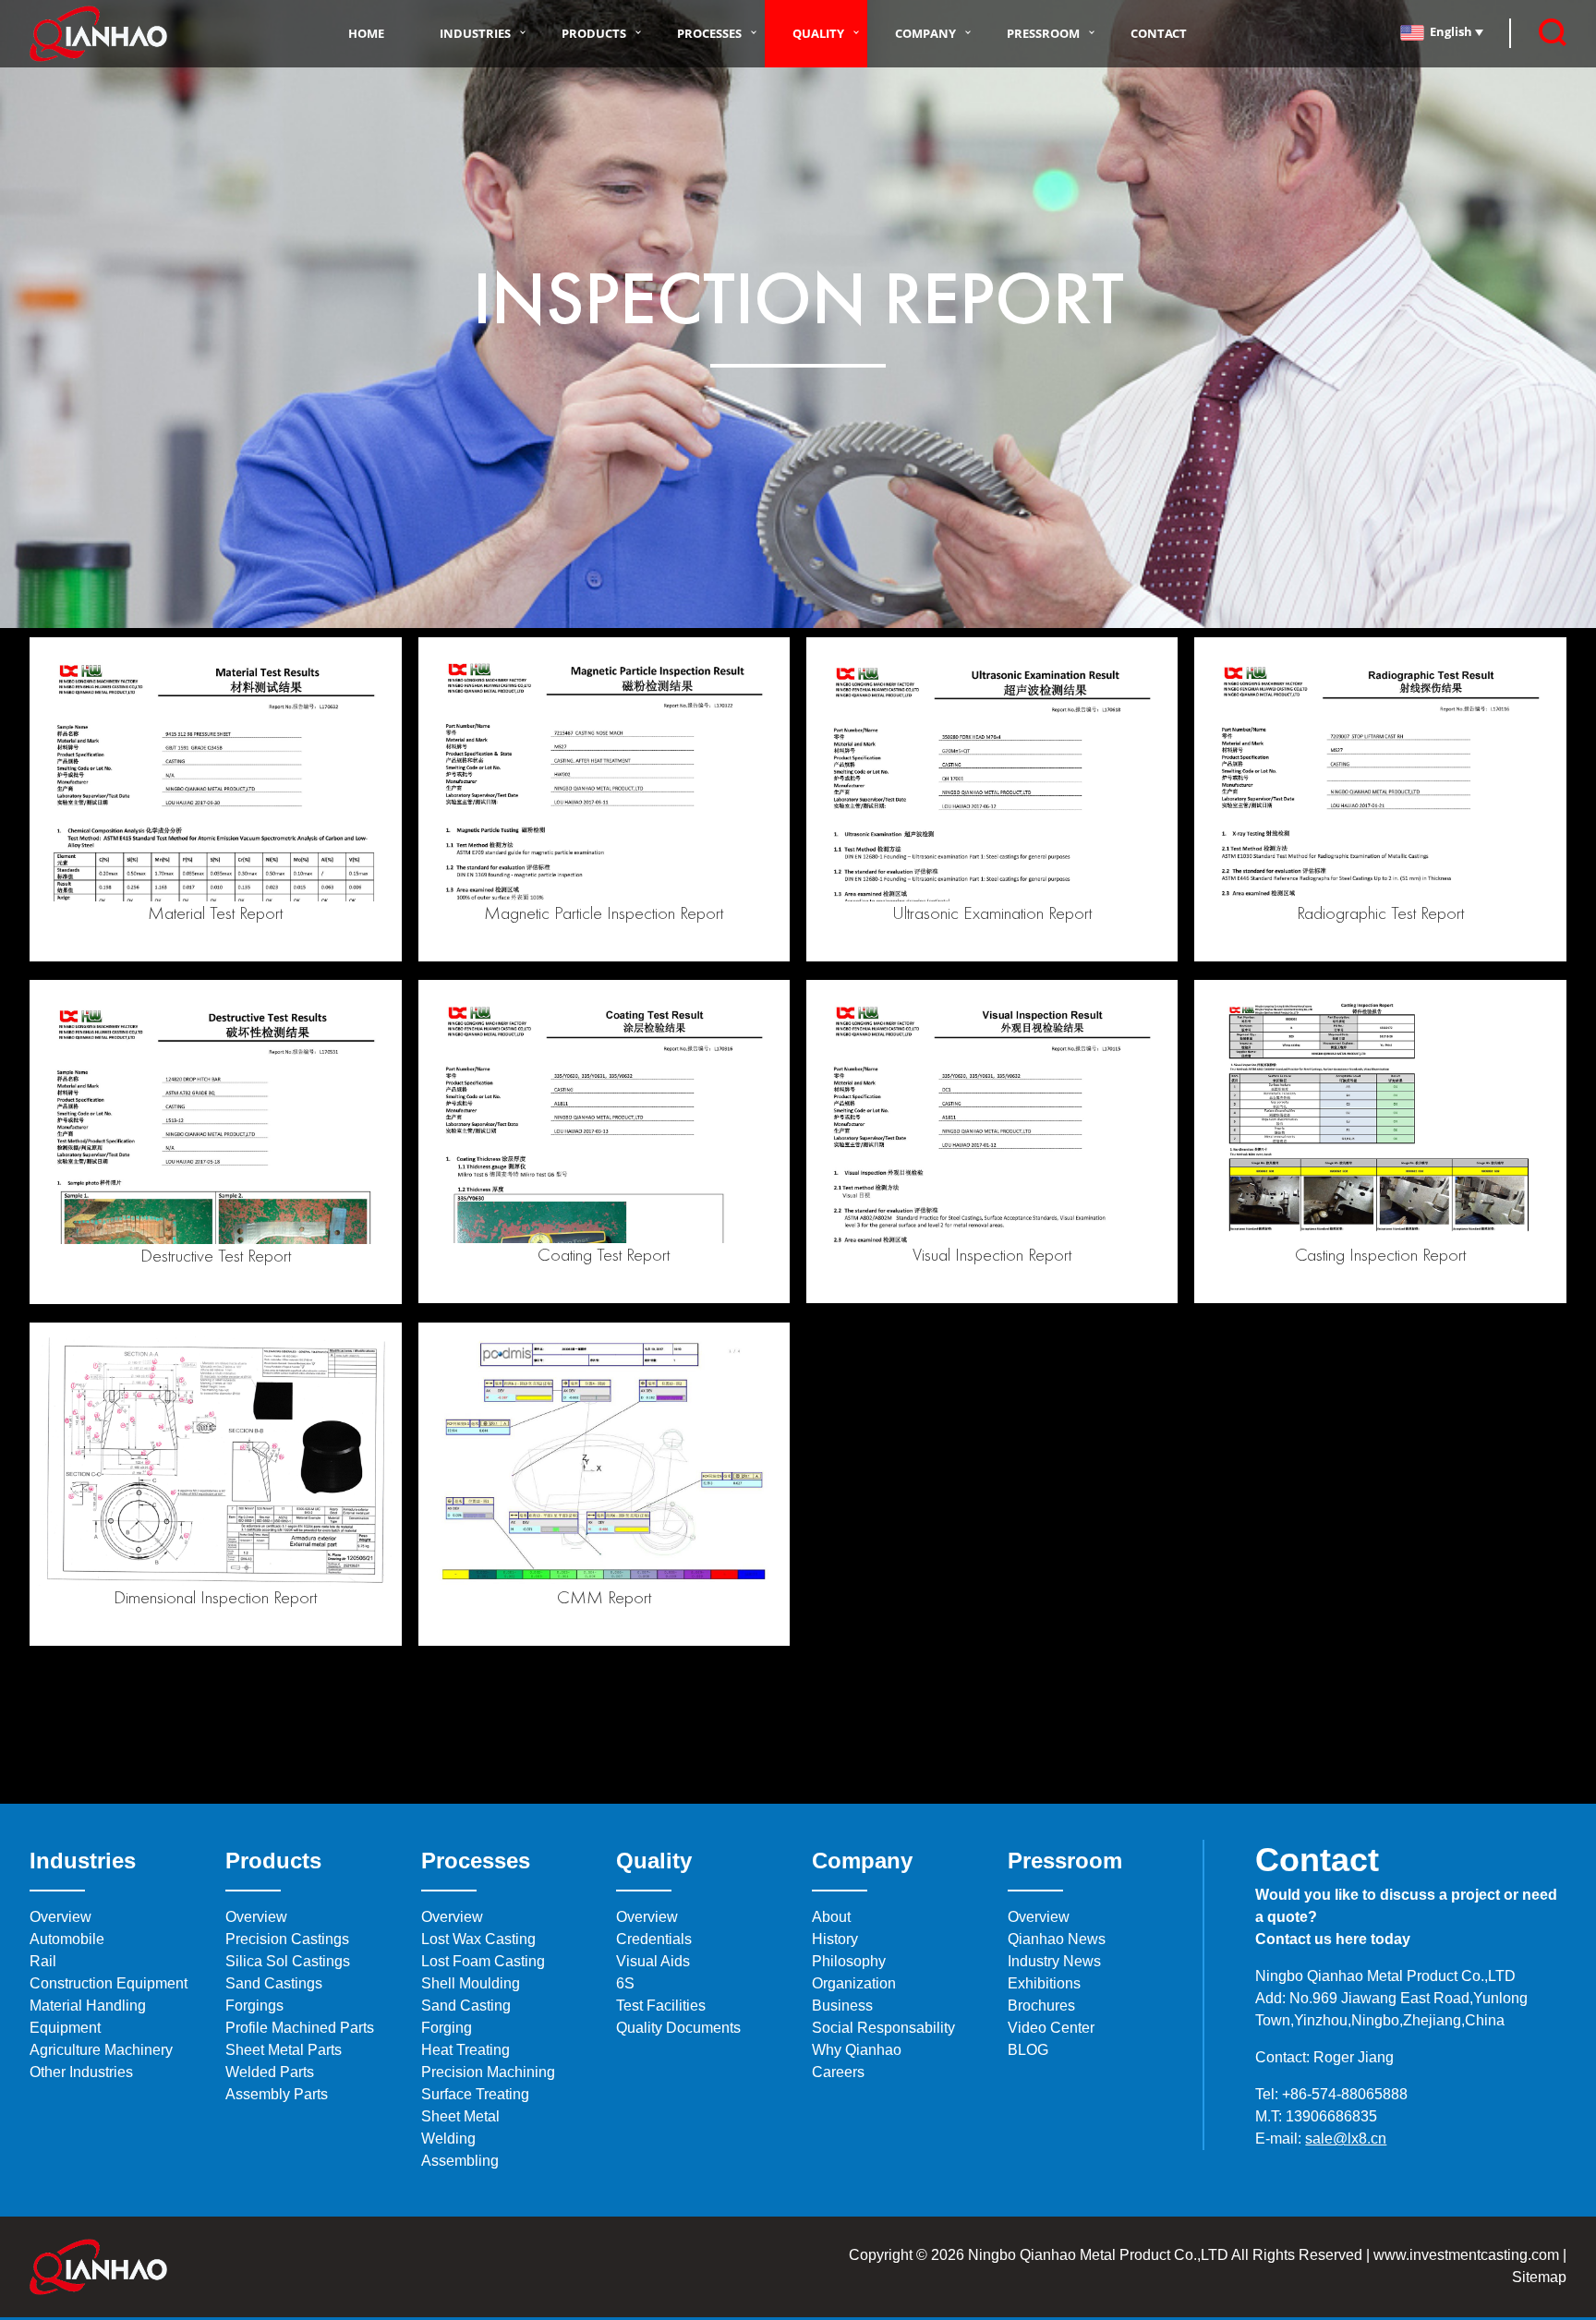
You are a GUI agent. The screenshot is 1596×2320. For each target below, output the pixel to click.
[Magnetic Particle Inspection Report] (604, 773)
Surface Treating (475, 2094)
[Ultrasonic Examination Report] (992, 773)
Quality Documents (678, 2028)
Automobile (67, 1939)
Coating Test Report (604, 1254)
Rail (43, 1961)
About (831, 1917)
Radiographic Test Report (1380, 912)
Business (842, 2006)
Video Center (1051, 2028)
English (1452, 31)
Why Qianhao (857, 2050)
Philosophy (849, 1961)
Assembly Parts (277, 2094)
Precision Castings (287, 1939)
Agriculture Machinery (101, 2050)
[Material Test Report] (215, 773)
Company (925, 33)
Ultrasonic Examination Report (992, 912)
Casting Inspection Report (1380, 1254)
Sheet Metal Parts (284, 2050)
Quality (818, 33)
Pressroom (1043, 33)
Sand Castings (274, 1983)
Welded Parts (270, 2072)
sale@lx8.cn (1346, 2139)
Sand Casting (466, 2006)
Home (366, 33)
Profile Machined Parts (300, 2028)
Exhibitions (1044, 1983)
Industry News (1054, 1961)
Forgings (254, 2006)
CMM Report (604, 1597)
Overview (60, 1917)
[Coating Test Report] (604, 1115)
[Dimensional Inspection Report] (215, 1458)
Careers (838, 2072)
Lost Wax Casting (478, 1939)
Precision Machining (488, 2072)
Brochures (1041, 2006)
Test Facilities (661, 2006)
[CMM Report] (604, 1458)
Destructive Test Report (216, 1255)
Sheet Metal (460, 2116)
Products (594, 33)
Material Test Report (215, 912)
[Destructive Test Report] (215, 1115)
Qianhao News (1057, 1939)
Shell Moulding (471, 1983)
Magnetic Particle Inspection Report (604, 912)
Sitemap (1539, 2277)
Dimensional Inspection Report (215, 1597)
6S (625, 1983)
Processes (709, 33)
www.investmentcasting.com (1466, 2255)
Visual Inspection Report (992, 1254)
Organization (854, 1983)
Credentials (654, 1939)
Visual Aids (653, 1961)
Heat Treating (465, 2050)
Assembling (460, 2161)
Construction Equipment (109, 1983)
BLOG (1028, 2050)
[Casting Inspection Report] (1380, 1115)
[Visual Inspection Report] (992, 1115)
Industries (475, 33)
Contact (1159, 33)
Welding (448, 2139)
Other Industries (81, 2072)
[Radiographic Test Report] (1380, 773)
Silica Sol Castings (288, 1961)
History (835, 1939)
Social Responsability (883, 2028)
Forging (447, 2028)
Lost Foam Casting (483, 1961)
